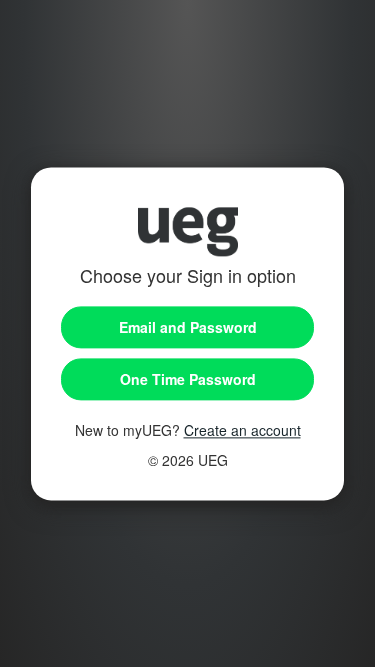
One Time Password (188, 379)
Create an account (242, 430)
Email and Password (188, 327)
